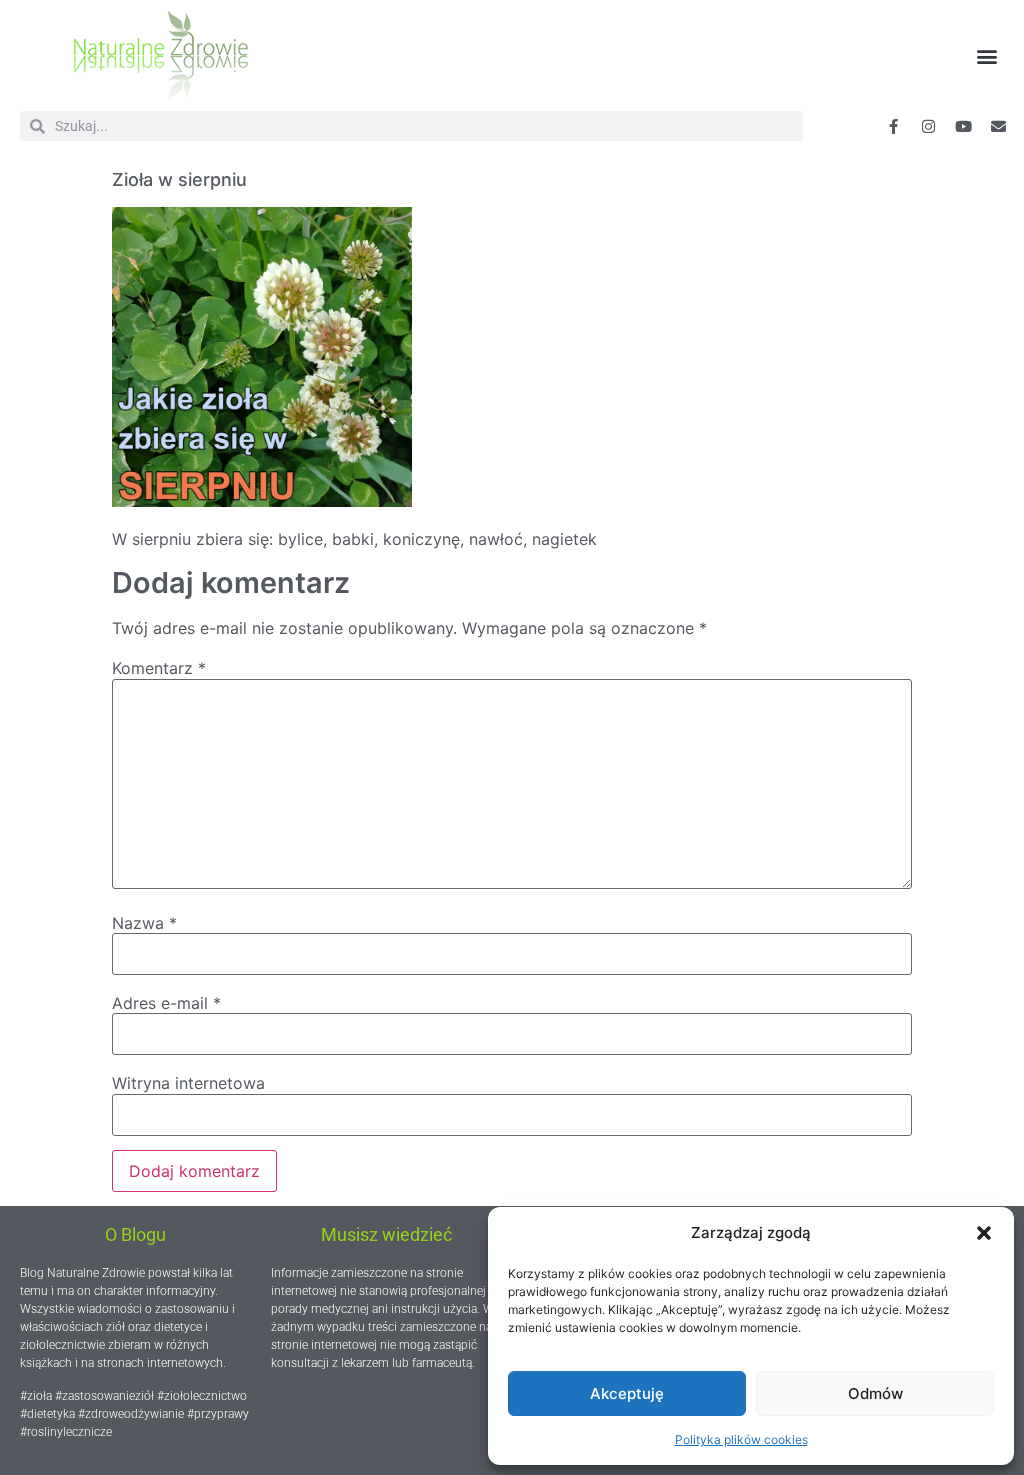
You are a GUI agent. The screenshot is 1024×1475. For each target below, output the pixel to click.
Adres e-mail (166, 1003)
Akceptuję (627, 1393)
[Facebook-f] (894, 126)
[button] (984, 1233)
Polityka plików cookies (741, 1439)
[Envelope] (999, 126)
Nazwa (144, 923)
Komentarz (159, 668)
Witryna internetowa (188, 1083)
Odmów (875, 1393)
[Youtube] (964, 126)
